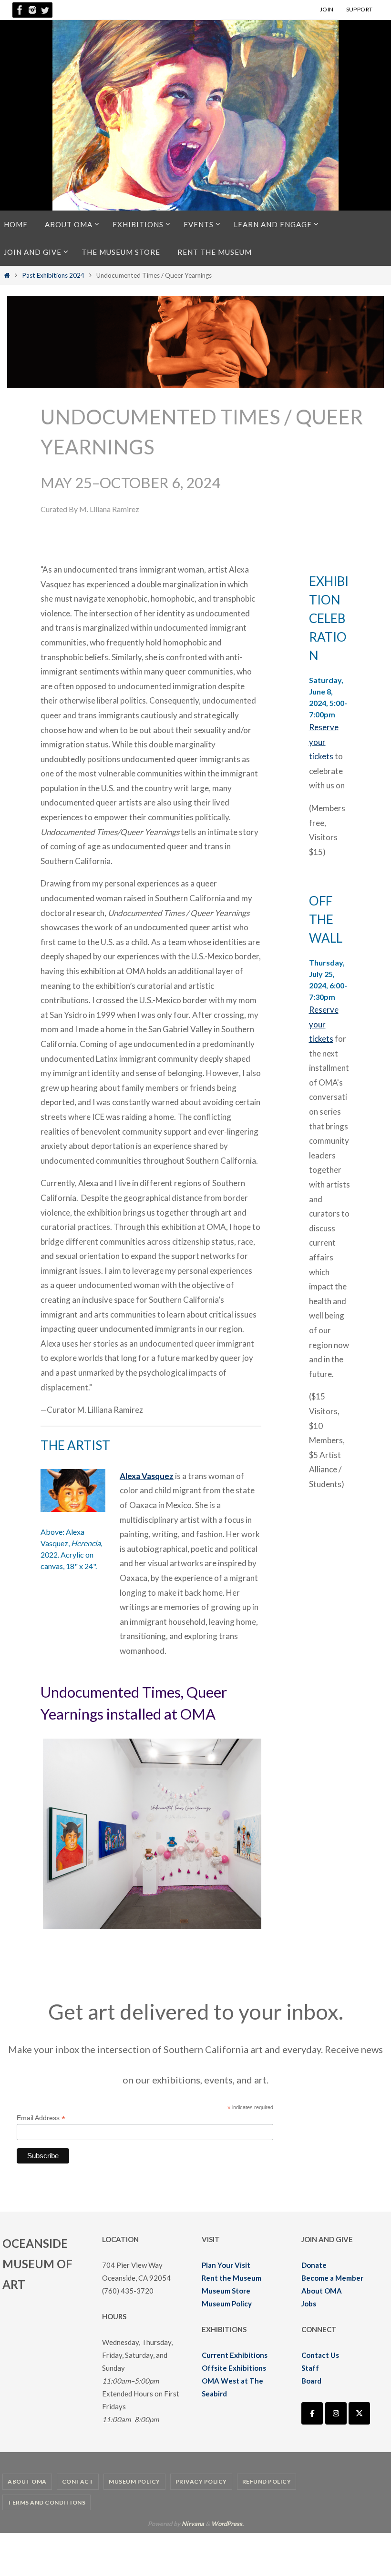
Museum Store (226, 2291)
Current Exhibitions (235, 2355)
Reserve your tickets (324, 742)
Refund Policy (267, 2481)
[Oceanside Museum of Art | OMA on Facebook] (312, 2413)
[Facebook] (20, 10)
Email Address (41, 2118)
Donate (314, 2265)
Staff (310, 2368)
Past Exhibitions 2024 (53, 275)
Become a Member (332, 2278)
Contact (78, 2481)
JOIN (327, 9)
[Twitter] (45, 10)
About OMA (322, 2291)
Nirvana (193, 2524)
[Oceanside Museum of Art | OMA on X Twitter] (359, 2413)
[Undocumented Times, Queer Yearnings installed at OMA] (185, 1926)
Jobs (309, 2304)
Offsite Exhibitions (234, 2368)
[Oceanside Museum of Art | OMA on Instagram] (336, 2413)
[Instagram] (32, 10)
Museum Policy (227, 2304)
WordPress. (227, 2524)
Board (311, 2381)
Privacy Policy (201, 2481)
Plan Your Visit (226, 2265)
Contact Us (320, 2355)
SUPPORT (360, 9)
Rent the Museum (232, 2278)
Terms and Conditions (46, 2502)
